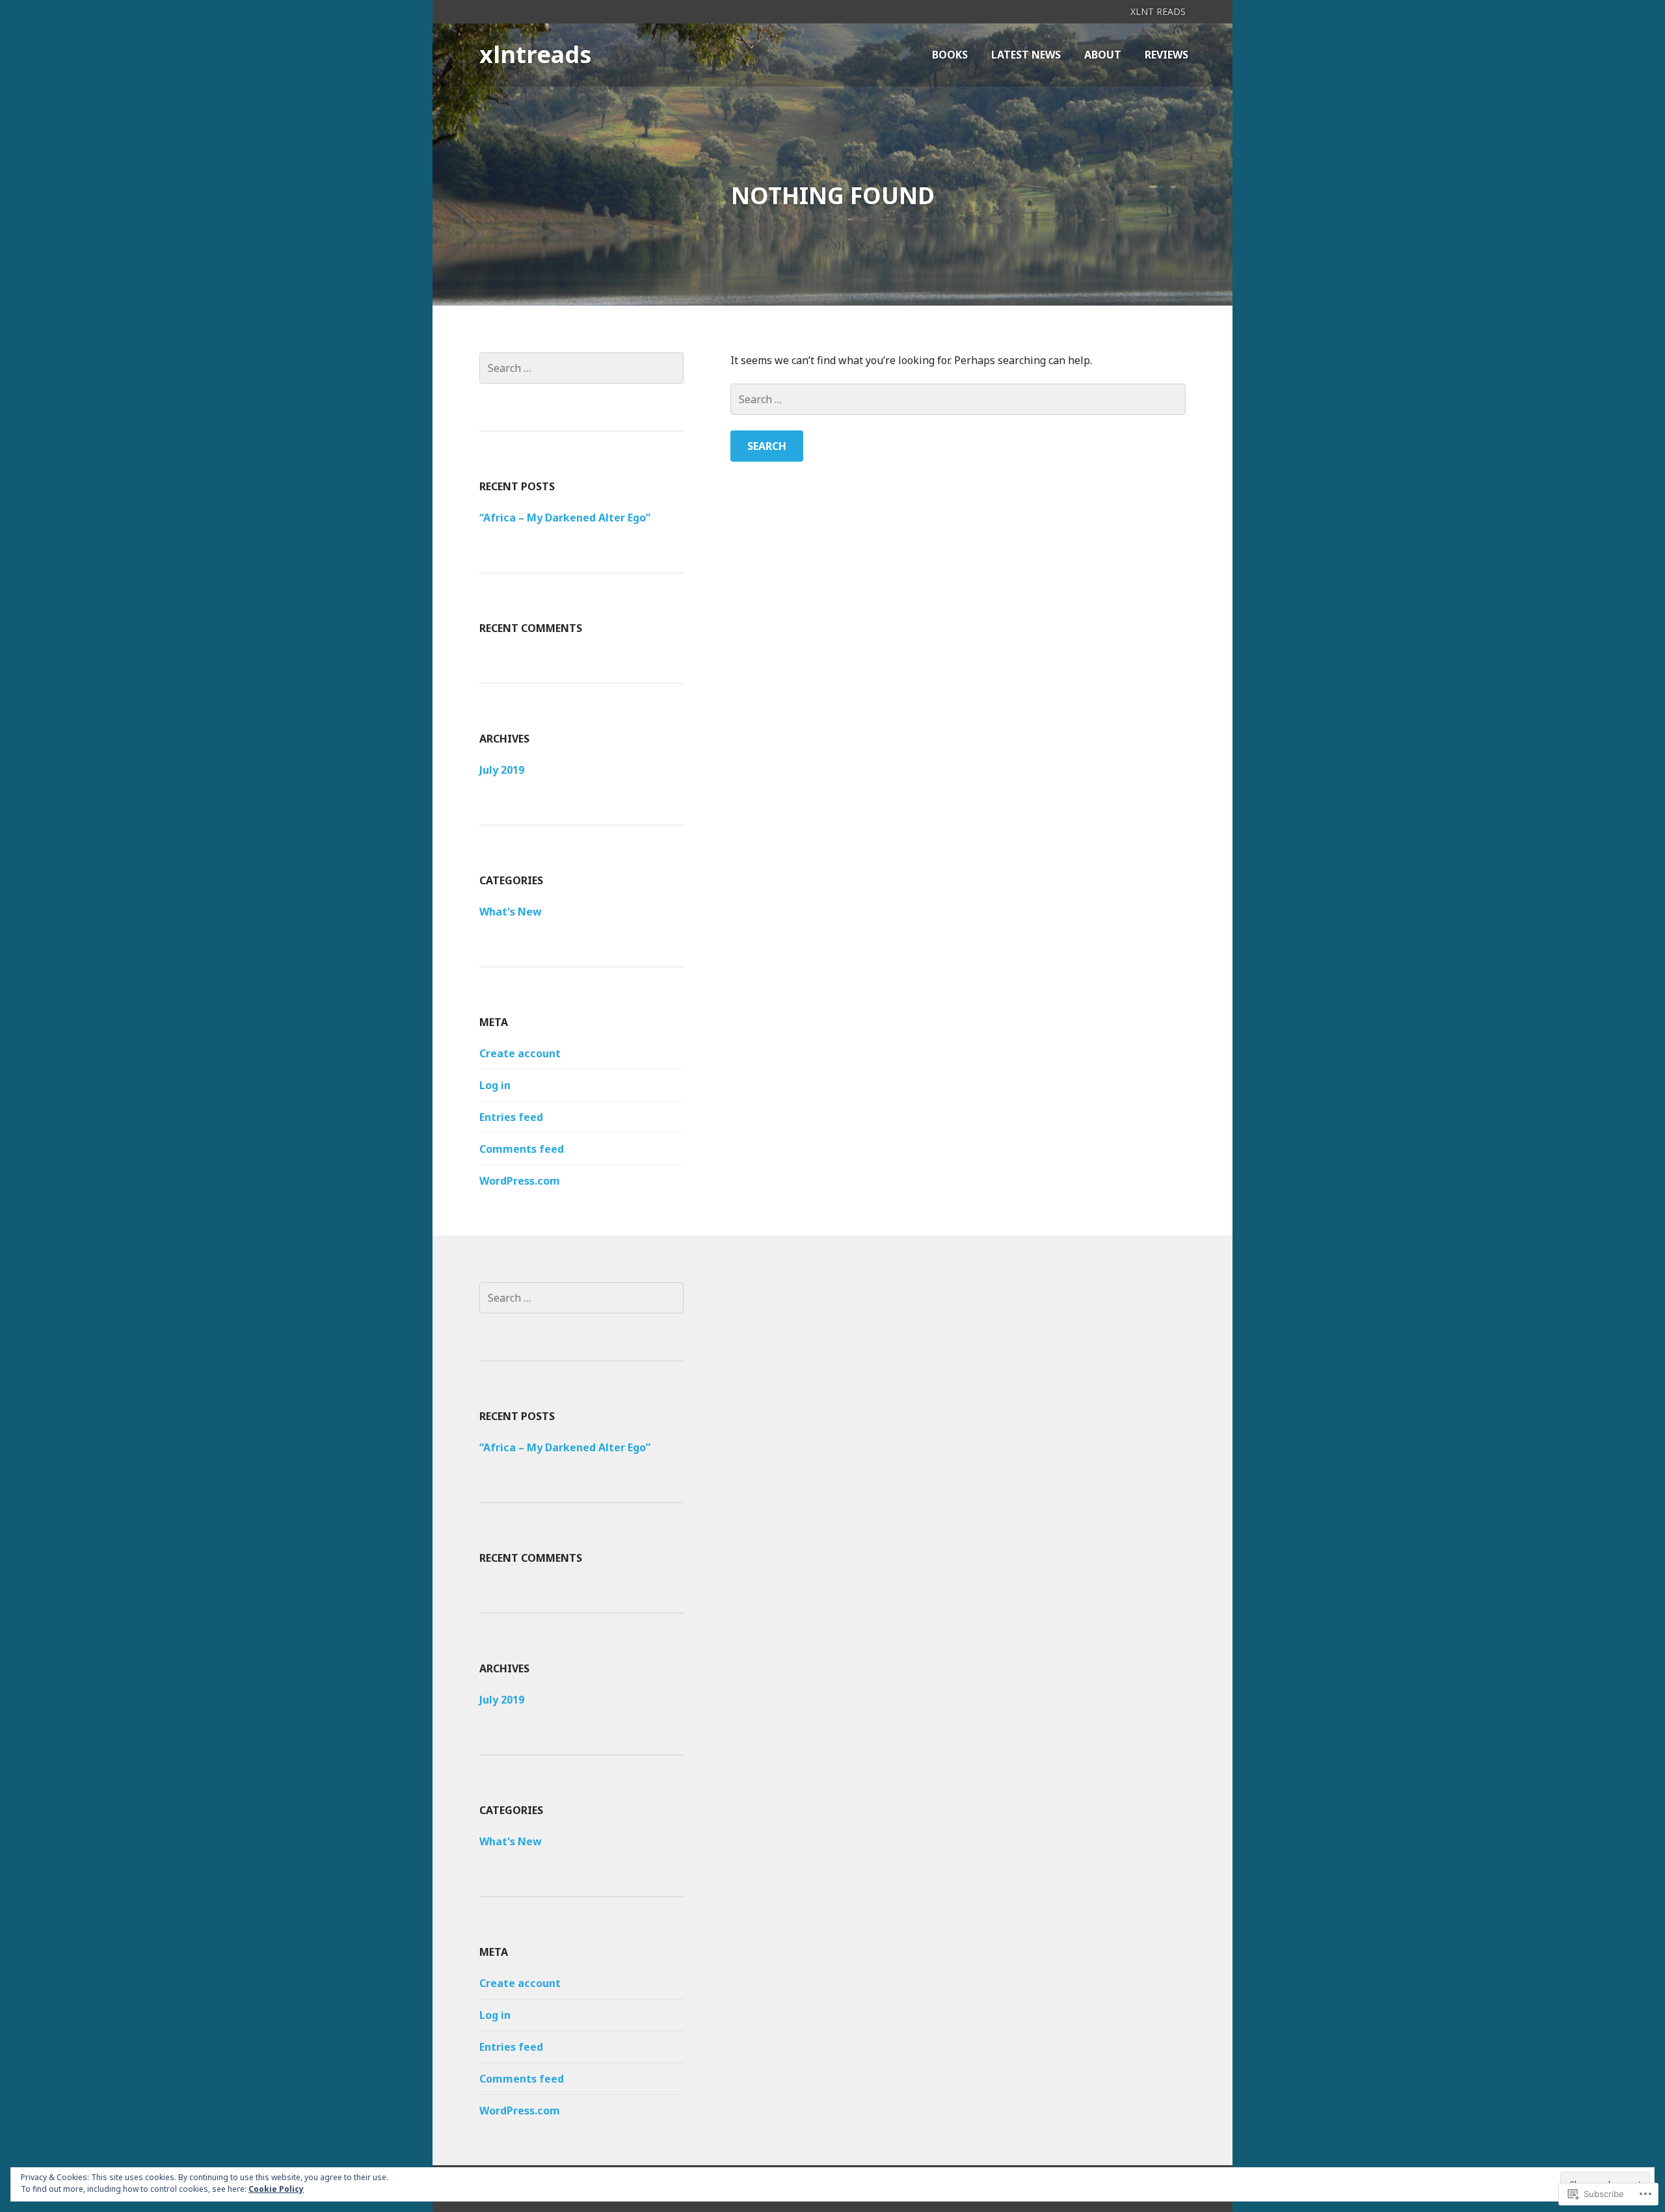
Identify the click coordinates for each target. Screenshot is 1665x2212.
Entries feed (511, 1117)
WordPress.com (520, 1181)
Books (950, 55)
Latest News (1026, 55)
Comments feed (522, 1149)
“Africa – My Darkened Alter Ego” (565, 518)
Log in (495, 1085)
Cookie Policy (276, 2189)
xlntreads (536, 54)
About (1103, 55)
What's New (511, 912)
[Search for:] (958, 399)
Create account (520, 1053)
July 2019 (502, 770)
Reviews (1166, 55)
